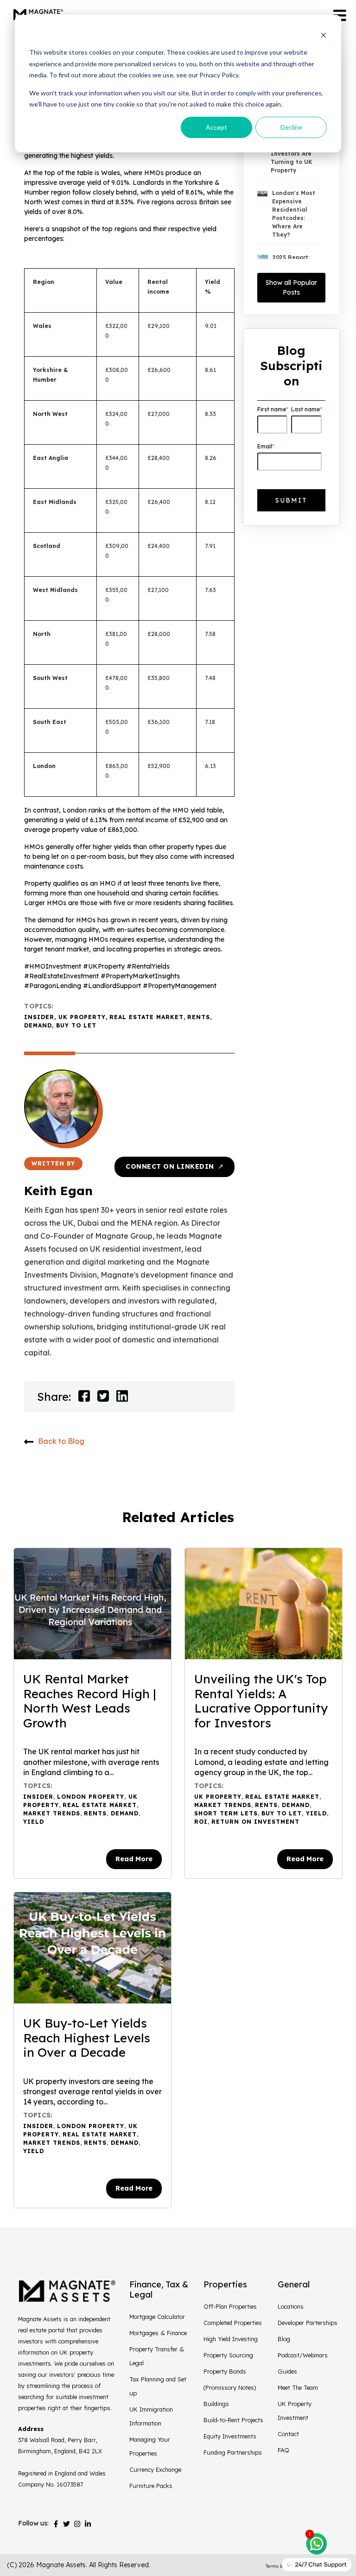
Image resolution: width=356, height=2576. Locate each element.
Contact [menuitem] (288, 2434)
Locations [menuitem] (291, 2306)
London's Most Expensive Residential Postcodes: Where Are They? (294, 214)
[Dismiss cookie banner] (324, 35)
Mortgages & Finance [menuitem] (158, 2333)
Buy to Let (76, 1025)
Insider (39, 1017)
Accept (216, 127)
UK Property (82, 1017)
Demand (38, 1025)
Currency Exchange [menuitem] (155, 2469)
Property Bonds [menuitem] (225, 2371)
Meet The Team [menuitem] (298, 2387)
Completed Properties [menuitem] (233, 2323)
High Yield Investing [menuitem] (231, 2339)
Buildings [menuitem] (216, 2404)
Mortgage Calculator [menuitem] (157, 2317)
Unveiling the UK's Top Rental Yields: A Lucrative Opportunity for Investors (261, 1701)
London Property (91, 1797)
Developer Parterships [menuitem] (308, 2323)
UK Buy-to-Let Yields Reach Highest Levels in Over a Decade (87, 2038)
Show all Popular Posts (291, 287)
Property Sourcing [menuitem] (228, 2355)
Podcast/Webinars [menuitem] (303, 2355)
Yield (34, 1822)
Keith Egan (58, 1191)
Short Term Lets (226, 1813)
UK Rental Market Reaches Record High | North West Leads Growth (89, 1701)
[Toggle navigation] (340, 16)
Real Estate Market (146, 1017)
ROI (201, 1822)
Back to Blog (61, 1441)
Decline (291, 127)
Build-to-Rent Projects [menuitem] (233, 2420)
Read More (134, 1859)
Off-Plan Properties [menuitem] (230, 2306)
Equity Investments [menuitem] (230, 2436)
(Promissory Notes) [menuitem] (230, 2387)
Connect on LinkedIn (175, 1166)
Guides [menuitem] (287, 2371)
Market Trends (52, 1813)
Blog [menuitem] (284, 2339)
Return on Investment (255, 1822)
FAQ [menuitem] (283, 2450)
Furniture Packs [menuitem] (151, 2486)
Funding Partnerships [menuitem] (233, 2452)
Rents (199, 1017)
